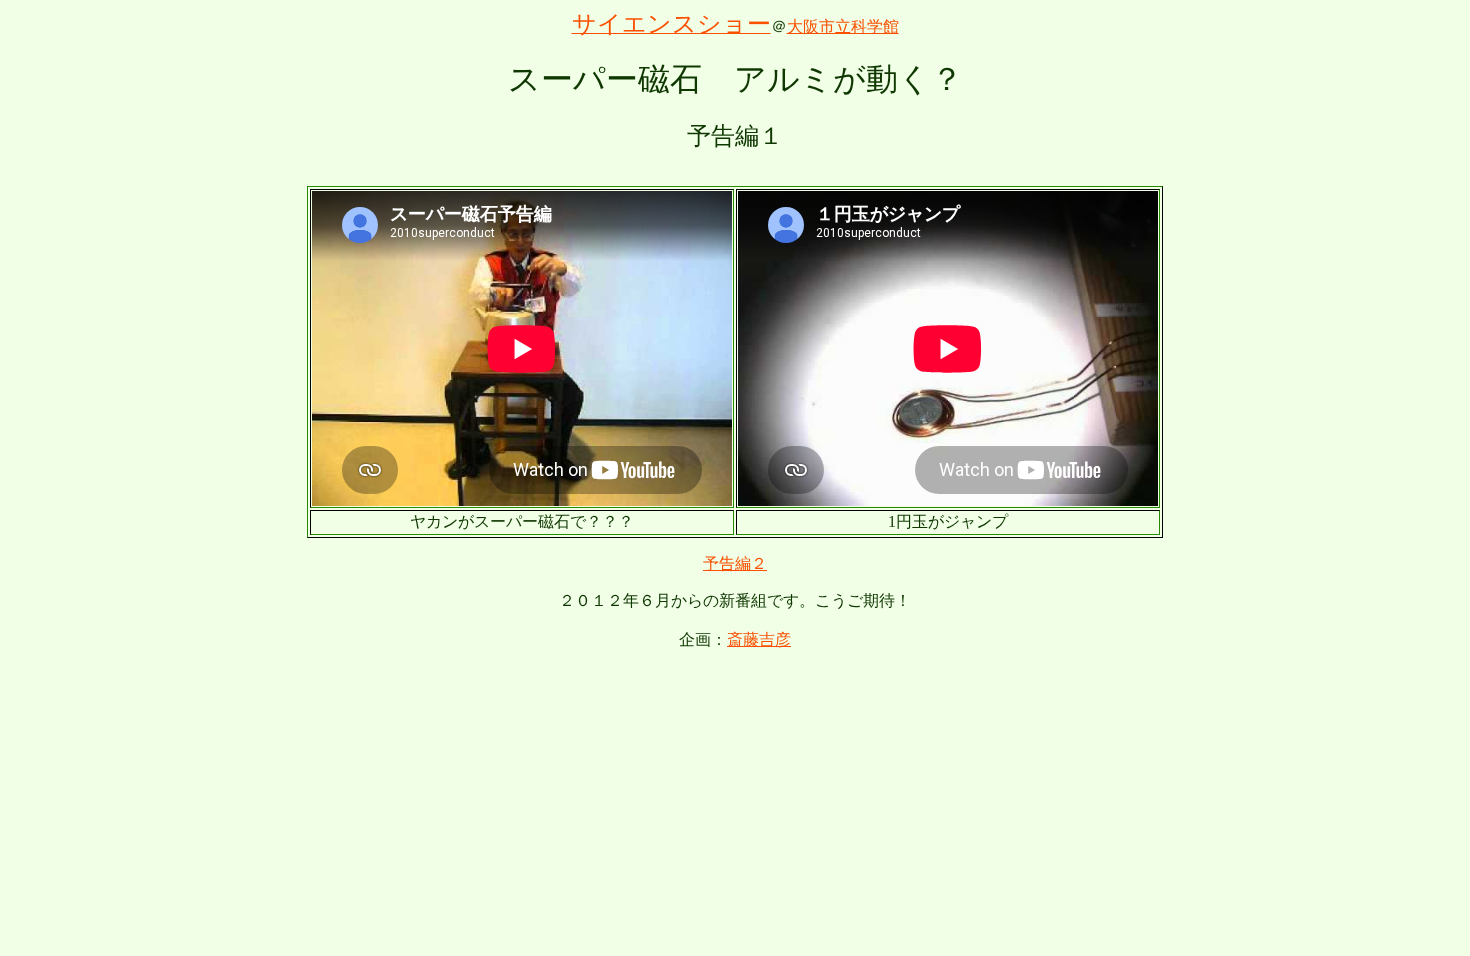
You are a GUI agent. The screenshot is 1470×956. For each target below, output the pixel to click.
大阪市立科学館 (843, 26)
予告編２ (735, 563)
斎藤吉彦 (759, 639)
